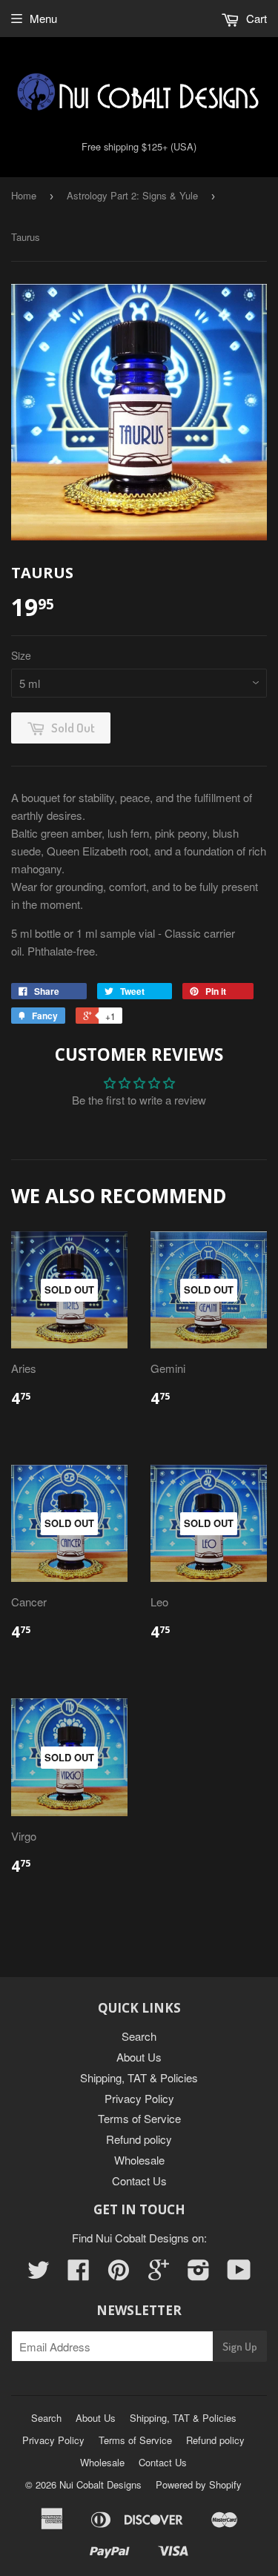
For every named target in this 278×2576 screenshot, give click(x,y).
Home (24, 195)
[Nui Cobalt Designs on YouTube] (239, 2274)
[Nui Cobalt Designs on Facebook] (79, 2274)
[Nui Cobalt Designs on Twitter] (39, 2274)
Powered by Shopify (199, 2484)
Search (139, 2036)
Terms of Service (139, 2118)
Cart (255, 18)
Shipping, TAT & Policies (139, 2077)
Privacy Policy (139, 2098)
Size (21, 655)
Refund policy (139, 2139)
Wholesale (139, 2160)
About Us (139, 2057)
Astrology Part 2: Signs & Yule (132, 195)
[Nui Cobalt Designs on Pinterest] (119, 2274)
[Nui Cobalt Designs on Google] (159, 2274)
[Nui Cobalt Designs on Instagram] (199, 2274)
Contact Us (139, 2181)
